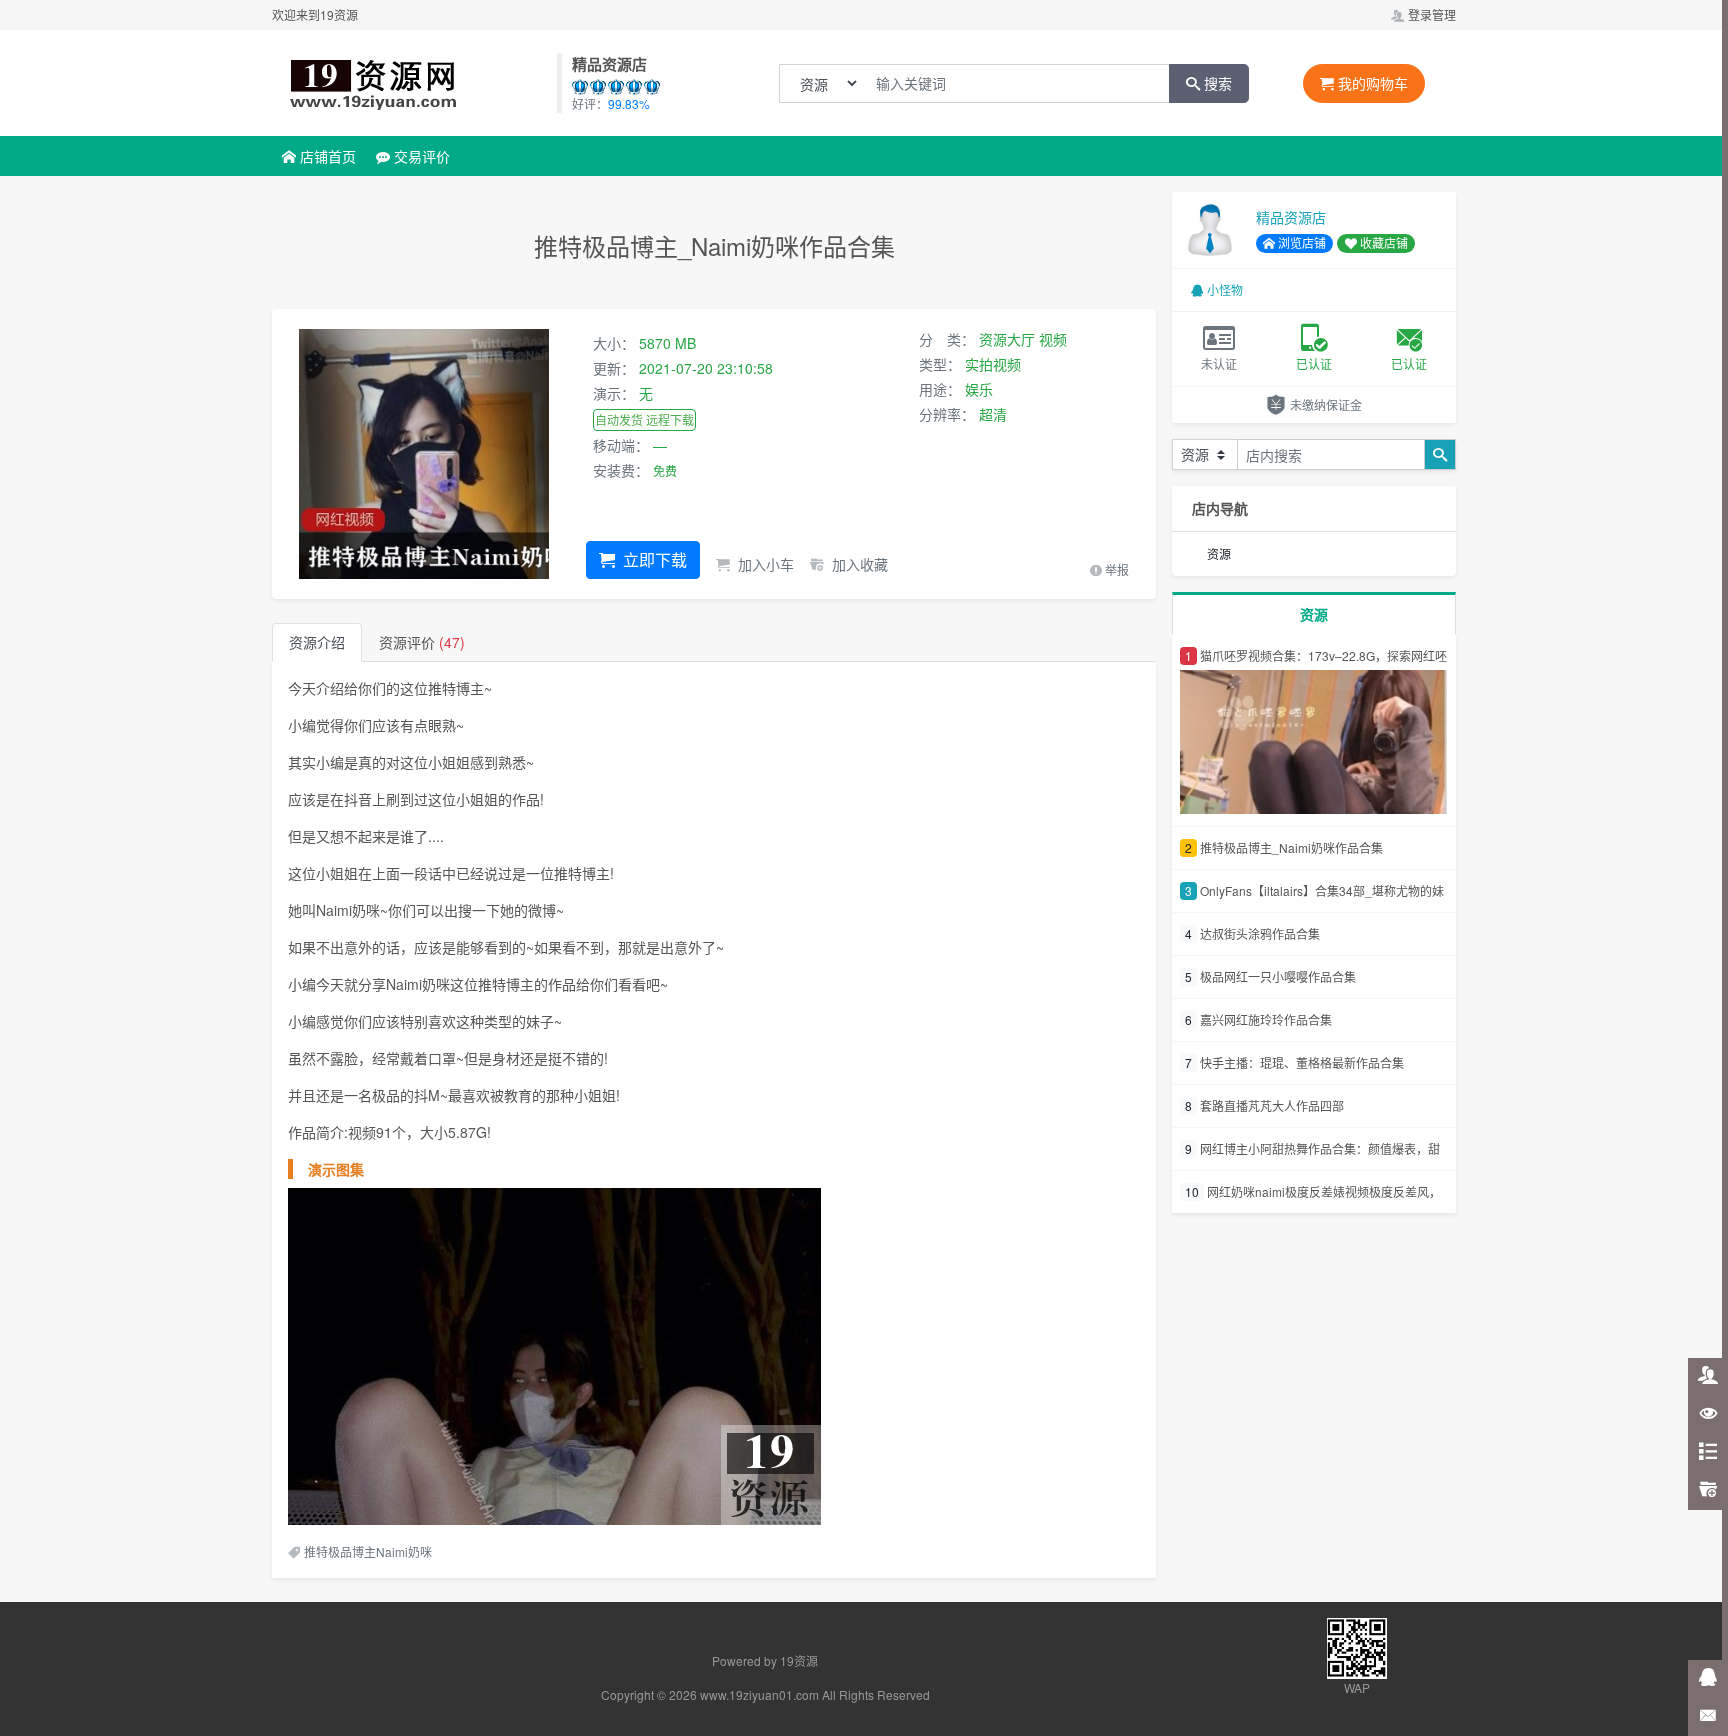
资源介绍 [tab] (317, 642)
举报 (1115, 569)
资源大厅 (1007, 339)
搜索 (1216, 83)
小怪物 (1225, 289)
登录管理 (1430, 14)
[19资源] (413, 83)
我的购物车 (1371, 83)
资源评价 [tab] (422, 642)
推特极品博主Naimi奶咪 (368, 1551)
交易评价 (420, 156)
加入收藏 (858, 564)
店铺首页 (326, 156)
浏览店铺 (1300, 242)
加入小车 (764, 564)
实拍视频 (993, 364)
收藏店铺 (1382, 242)
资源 (1219, 553)
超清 (993, 414)
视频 (1053, 339)
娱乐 (979, 389)
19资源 (799, 1660)
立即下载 (653, 559)
